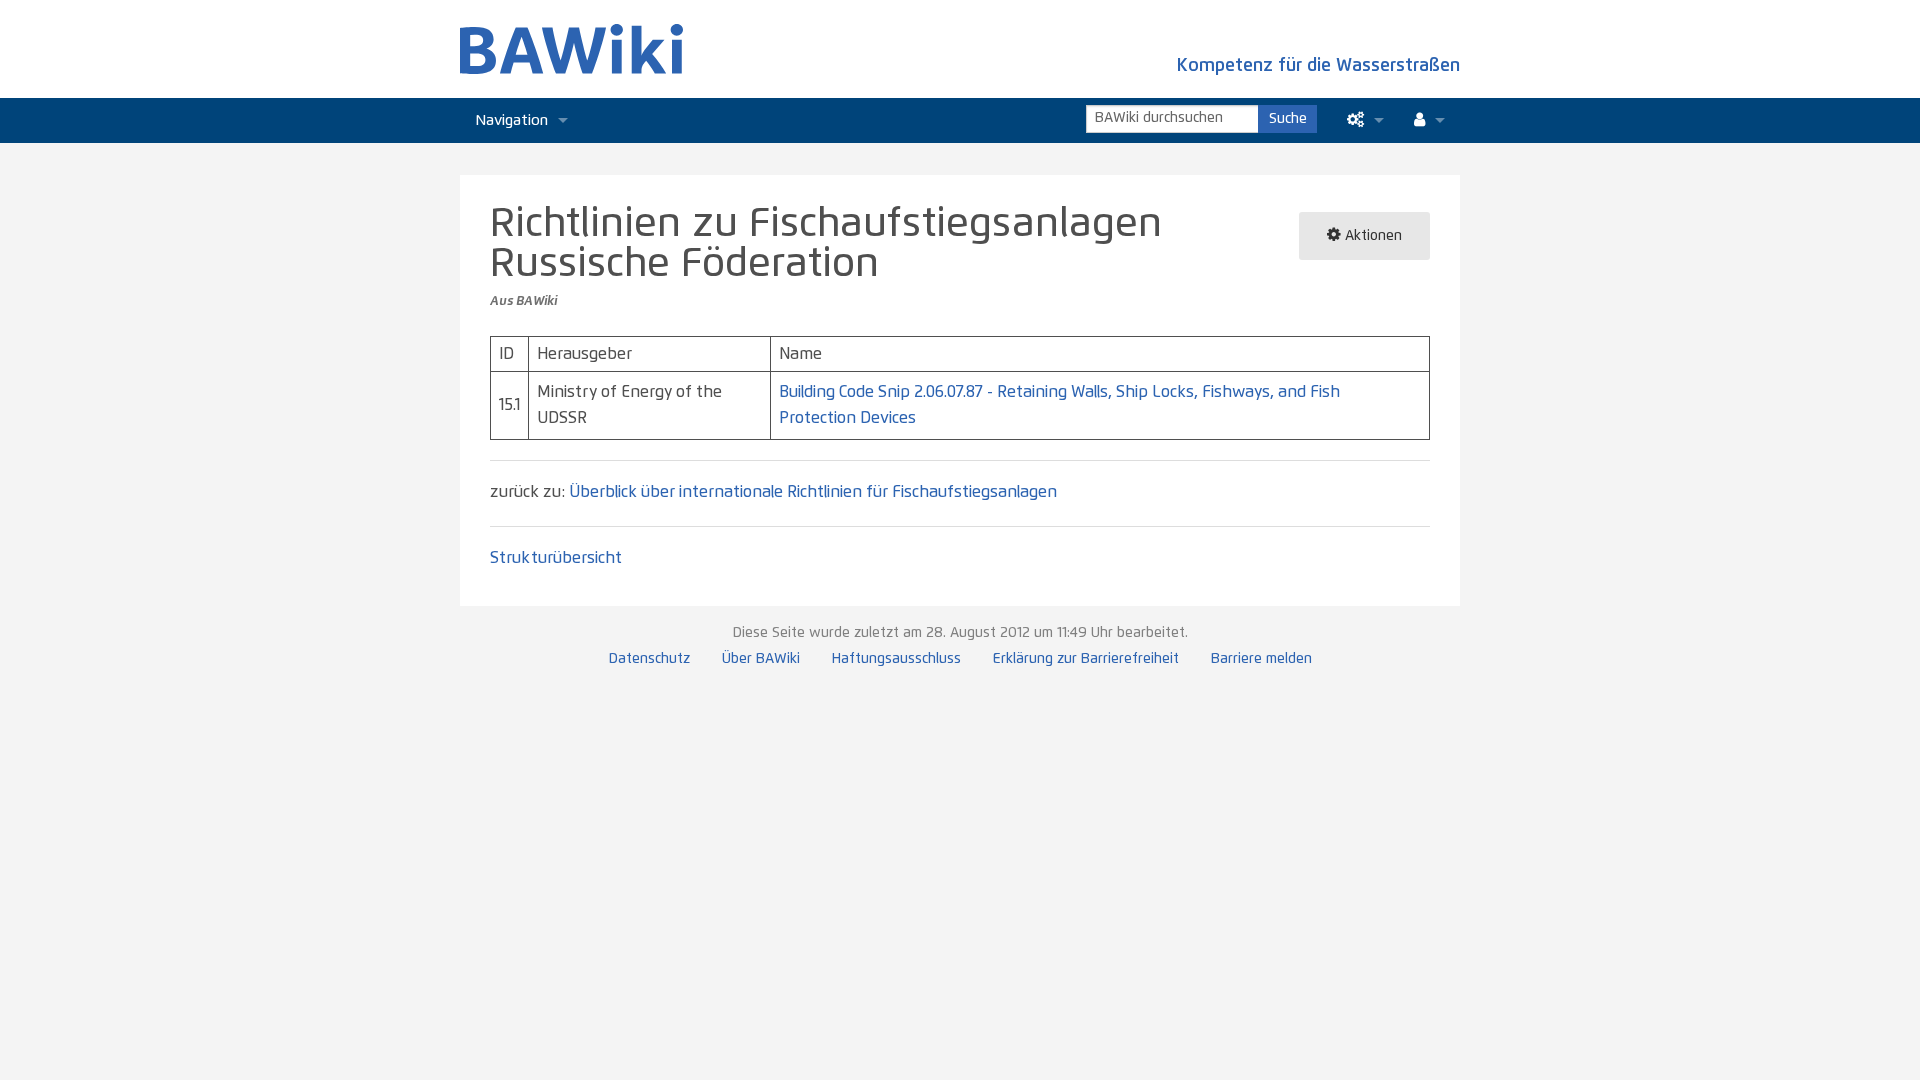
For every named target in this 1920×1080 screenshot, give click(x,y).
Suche (1288, 119)
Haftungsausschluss (896, 659)
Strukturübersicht (556, 558)
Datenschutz (649, 659)
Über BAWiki (761, 659)
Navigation (511, 120)
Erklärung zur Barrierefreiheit (1086, 659)
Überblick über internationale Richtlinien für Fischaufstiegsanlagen (813, 492)
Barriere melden (1261, 659)
